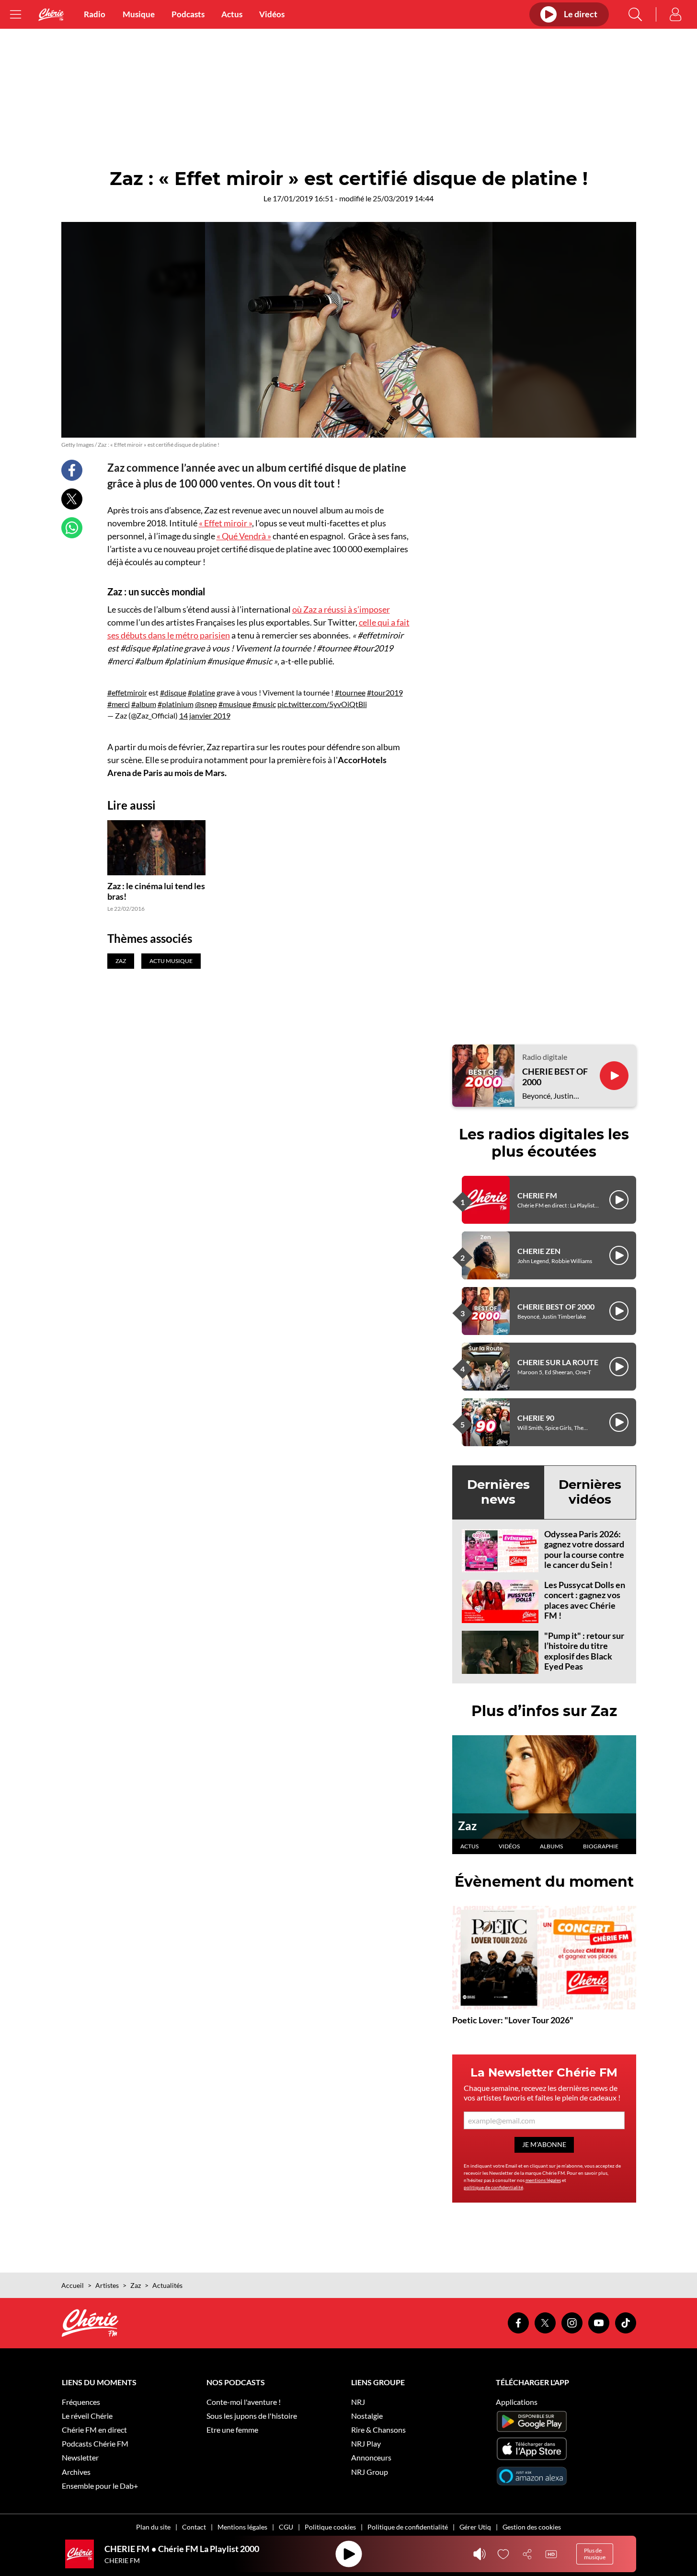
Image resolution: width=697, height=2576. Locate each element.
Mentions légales (242, 2527)
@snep (206, 704)
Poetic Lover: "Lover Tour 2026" (513, 2020)
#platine (201, 692)
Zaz (467, 1826)
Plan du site (153, 2527)
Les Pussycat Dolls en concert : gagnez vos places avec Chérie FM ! (585, 1600)
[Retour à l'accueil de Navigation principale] (51, 15)
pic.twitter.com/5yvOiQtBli (322, 704)
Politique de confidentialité (408, 2527)
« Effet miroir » (225, 523)
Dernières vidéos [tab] (590, 1492)
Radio (95, 14)
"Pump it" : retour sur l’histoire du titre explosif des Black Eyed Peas (584, 1651)
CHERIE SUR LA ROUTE (558, 1362)
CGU (286, 2527)
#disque (173, 692)
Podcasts (188, 14)
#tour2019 (385, 692)
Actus (232, 14)
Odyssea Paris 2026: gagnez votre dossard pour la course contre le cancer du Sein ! (584, 1549)
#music (264, 704)
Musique (139, 14)
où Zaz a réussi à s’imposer (341, 609)
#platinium (176, 704)
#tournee (350, 692)
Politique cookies (330, 2527)
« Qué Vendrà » (244, 536)
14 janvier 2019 (205, 715)
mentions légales (543, 2180)
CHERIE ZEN (539, 1251)
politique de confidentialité (493, 2187)
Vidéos (272, 14)
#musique (235, 704)
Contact (194, 2527)
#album (144, 704)
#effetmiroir (127, 692)
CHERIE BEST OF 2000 (555, 1077)
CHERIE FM (537, 1195)
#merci (119, 704)
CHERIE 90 (536, 1418)
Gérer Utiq (475, 2527)
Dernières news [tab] (498, 1492)
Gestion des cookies (532, 2527)
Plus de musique (595, 2554)
